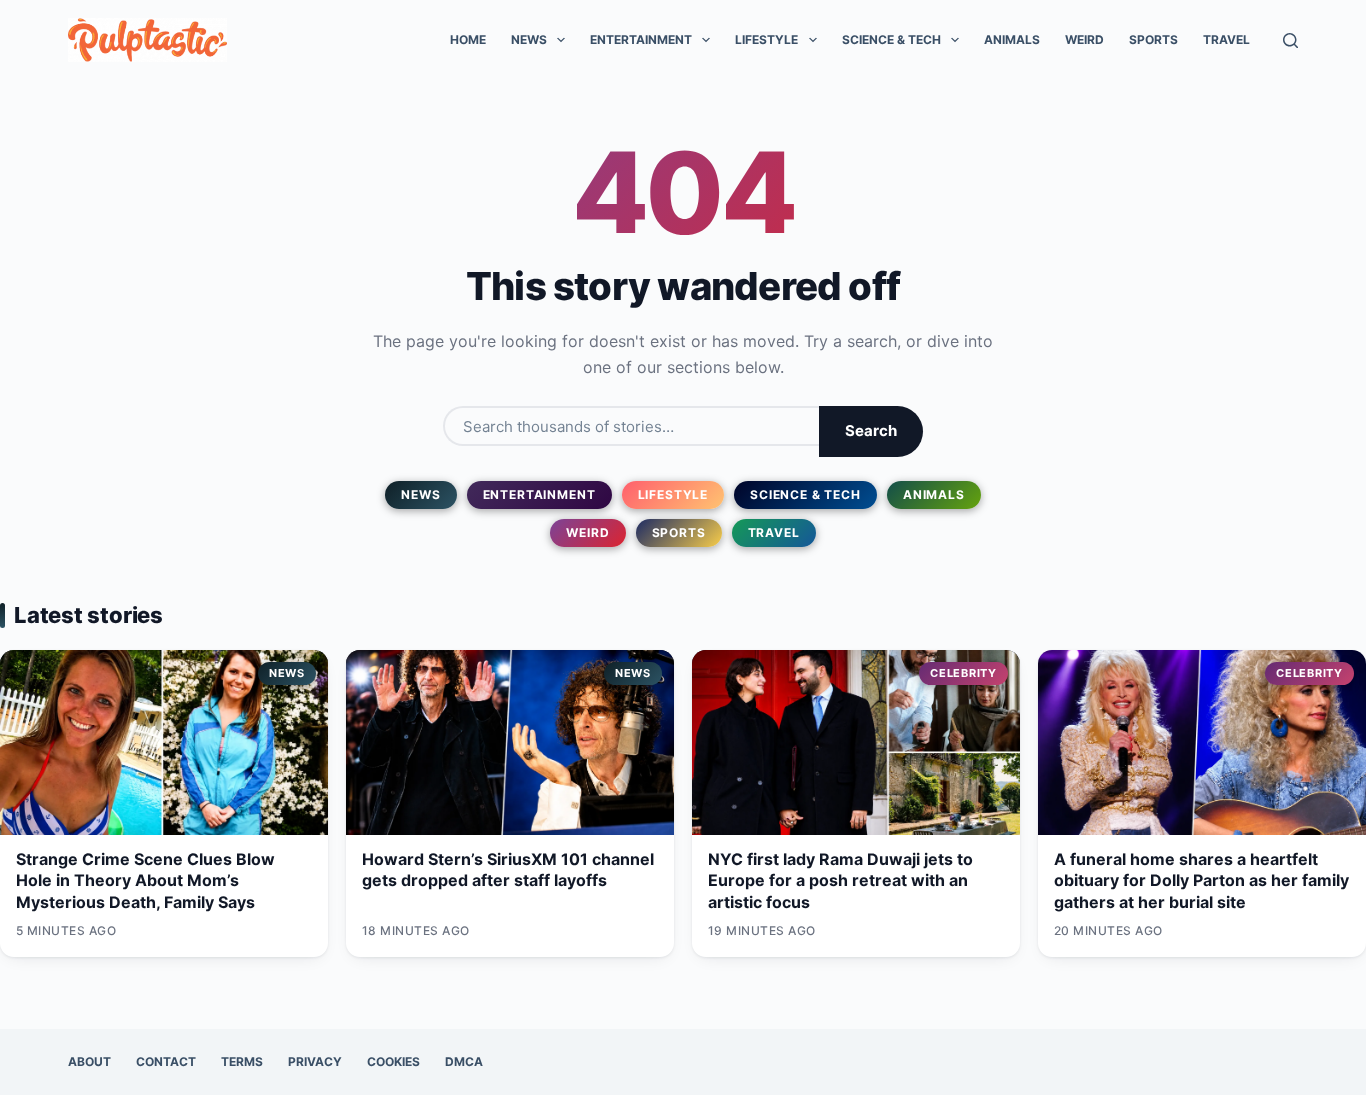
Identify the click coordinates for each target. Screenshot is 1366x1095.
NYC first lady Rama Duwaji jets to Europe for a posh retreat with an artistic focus (840, 880)
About (89, 1061)
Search (871, 430)
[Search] (1290, 40)
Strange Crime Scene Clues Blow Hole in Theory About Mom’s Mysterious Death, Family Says (145, 880)
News (529, 39)
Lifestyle (766, 39)
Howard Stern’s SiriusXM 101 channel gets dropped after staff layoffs (508, 870)
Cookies (393, 1061)
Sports (1153, 39)
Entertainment (641, 39)
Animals (1012, 39)
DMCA (464, 1061)
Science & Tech (891, 39)
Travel (1226, 39)
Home (468, 39)
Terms (242, 1061)
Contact (166, 1061)
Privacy (315, 1061)
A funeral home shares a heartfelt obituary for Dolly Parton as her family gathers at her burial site (1201, 880)
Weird (1084, 39)
